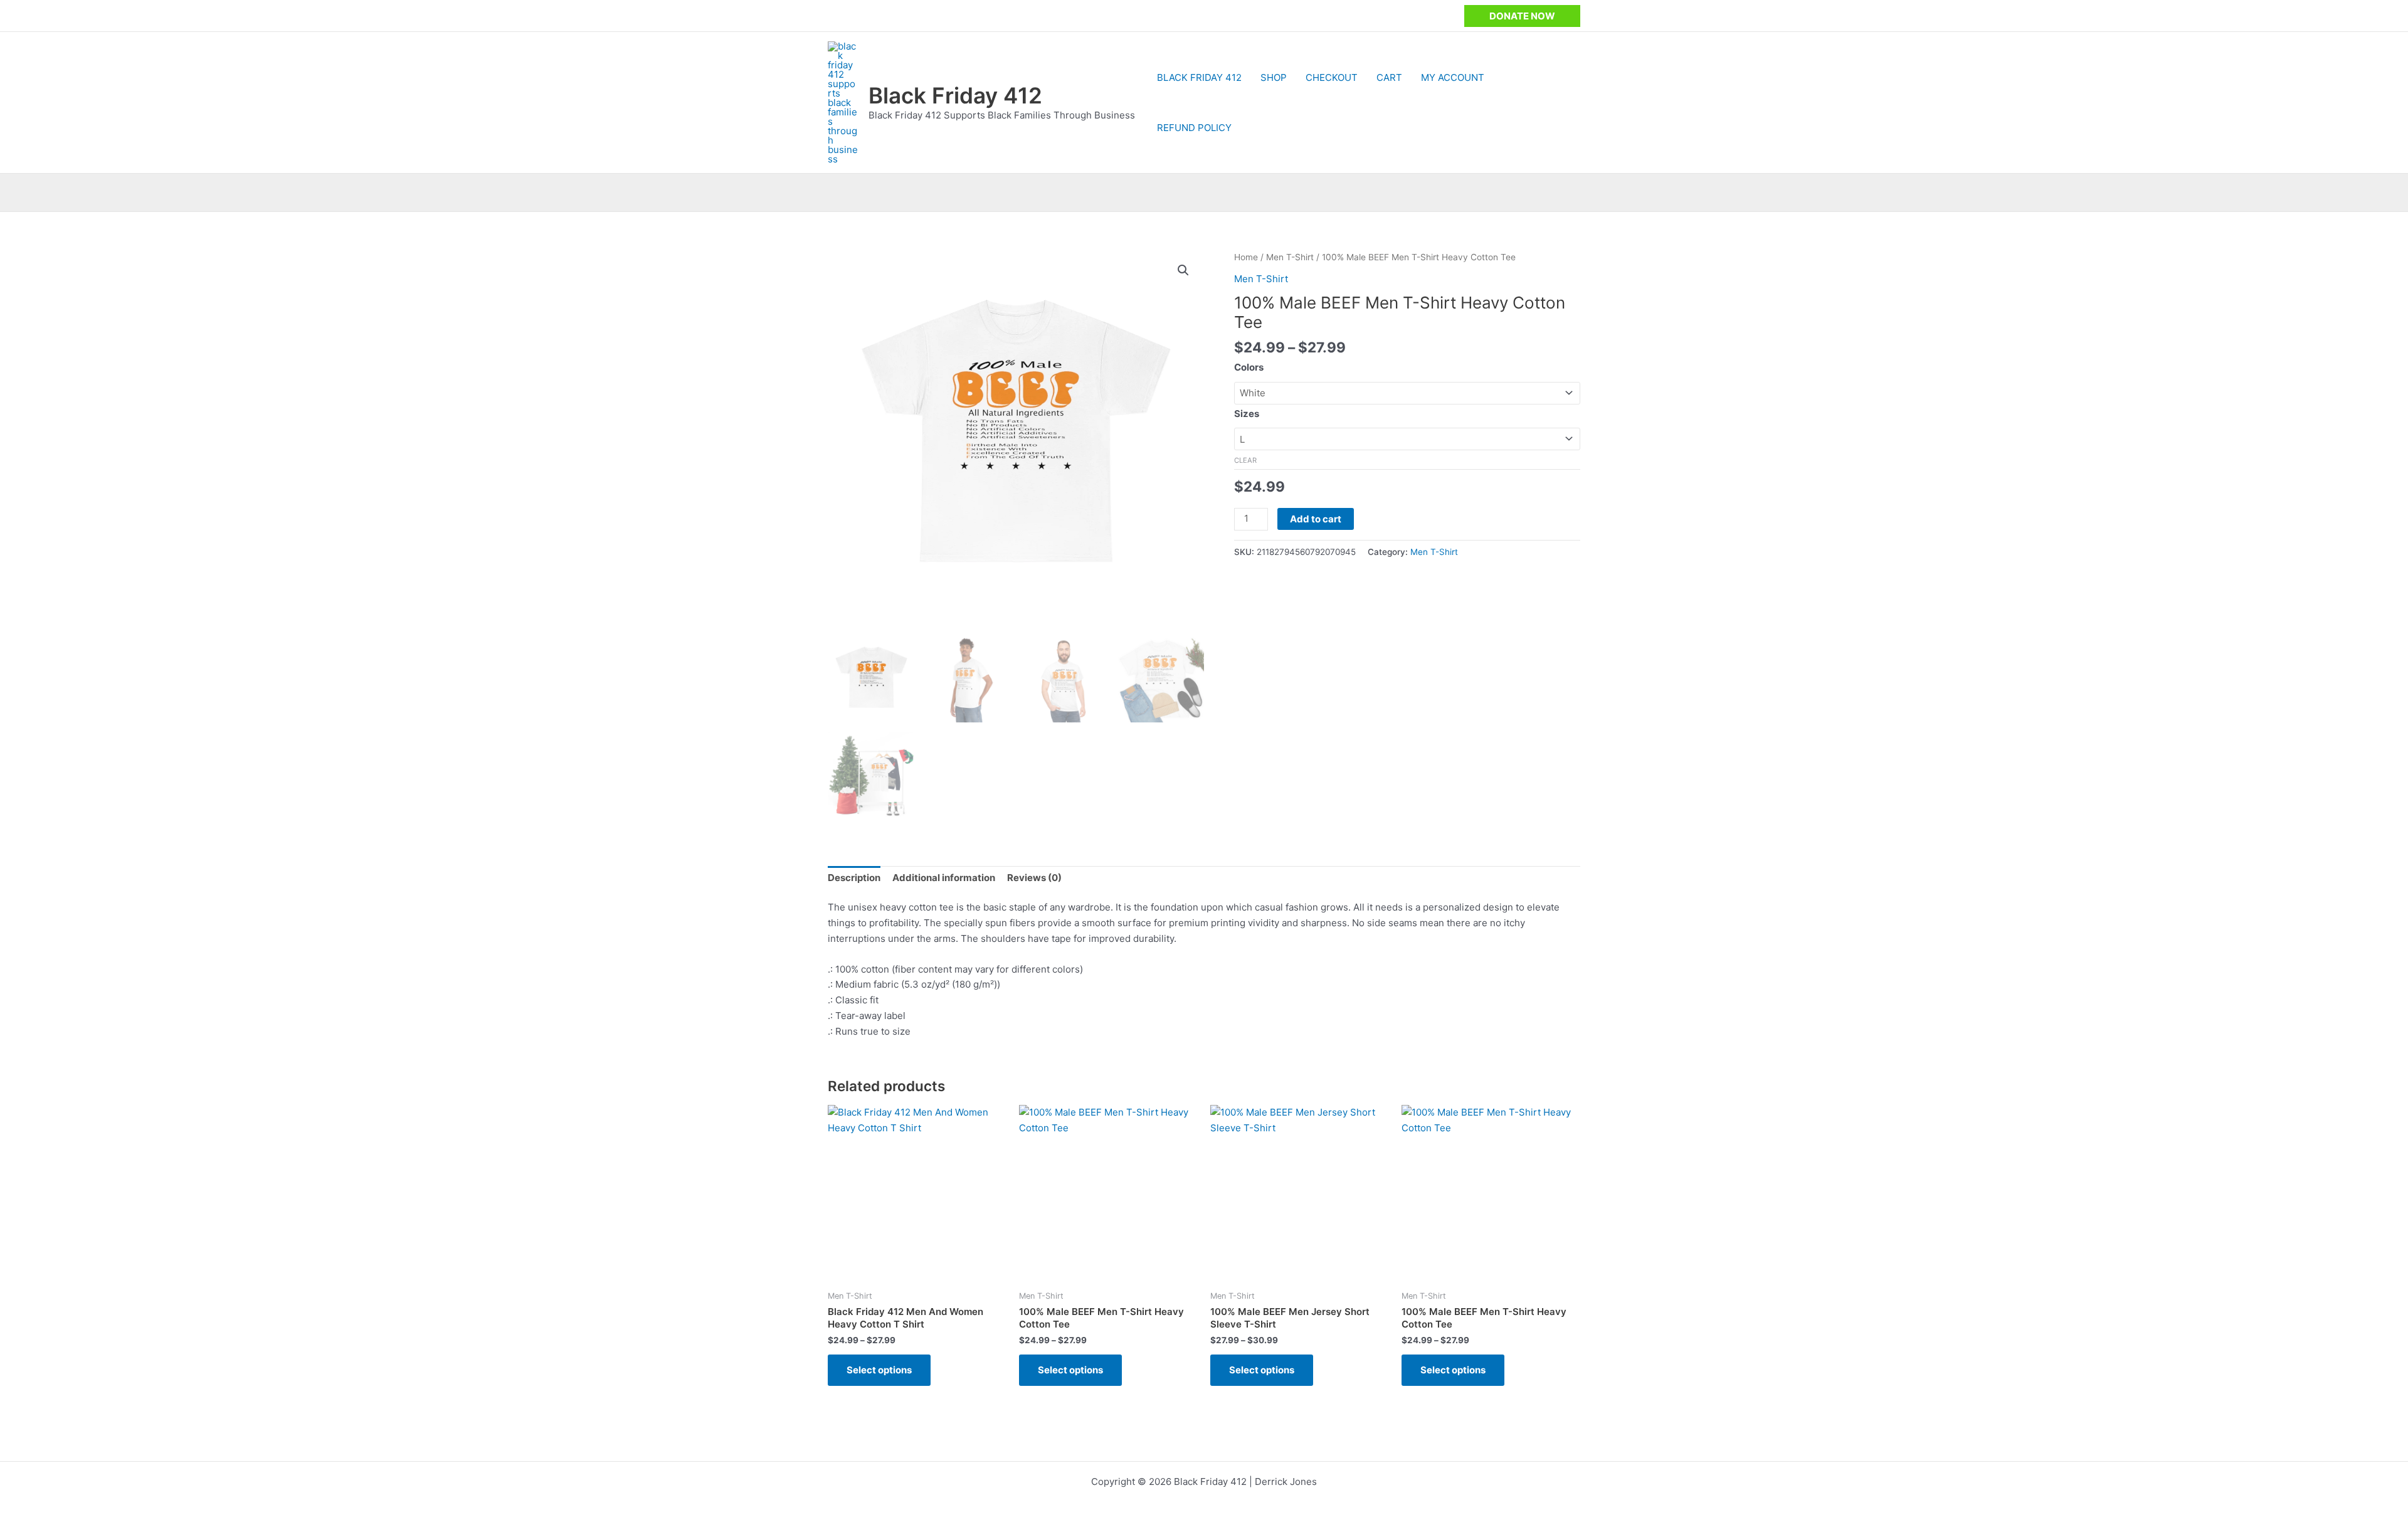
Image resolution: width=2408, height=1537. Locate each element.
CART (1389, 77)
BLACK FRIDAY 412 (1199, 77)
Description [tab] (854, 878)
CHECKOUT (1332, 77)
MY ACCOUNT (1453, 77)
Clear (1245, 460)
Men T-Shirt (1290, 257)
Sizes (1247, 414)
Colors (1249, 367)
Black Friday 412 (955, 95)
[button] (1522, 16)
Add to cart (1316, 519)
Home (1246, 257)
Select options (879, 1370)
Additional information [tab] (944, 878)
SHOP (1274, 77)
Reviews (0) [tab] (1034, 878)
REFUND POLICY (1194, 128)
